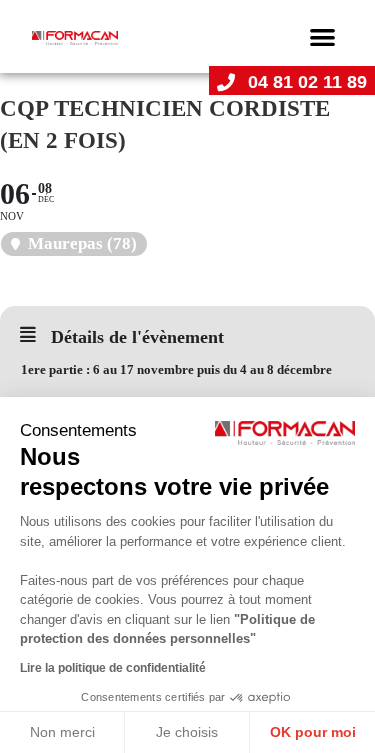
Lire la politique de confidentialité (113, 668)
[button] (323, 36)
